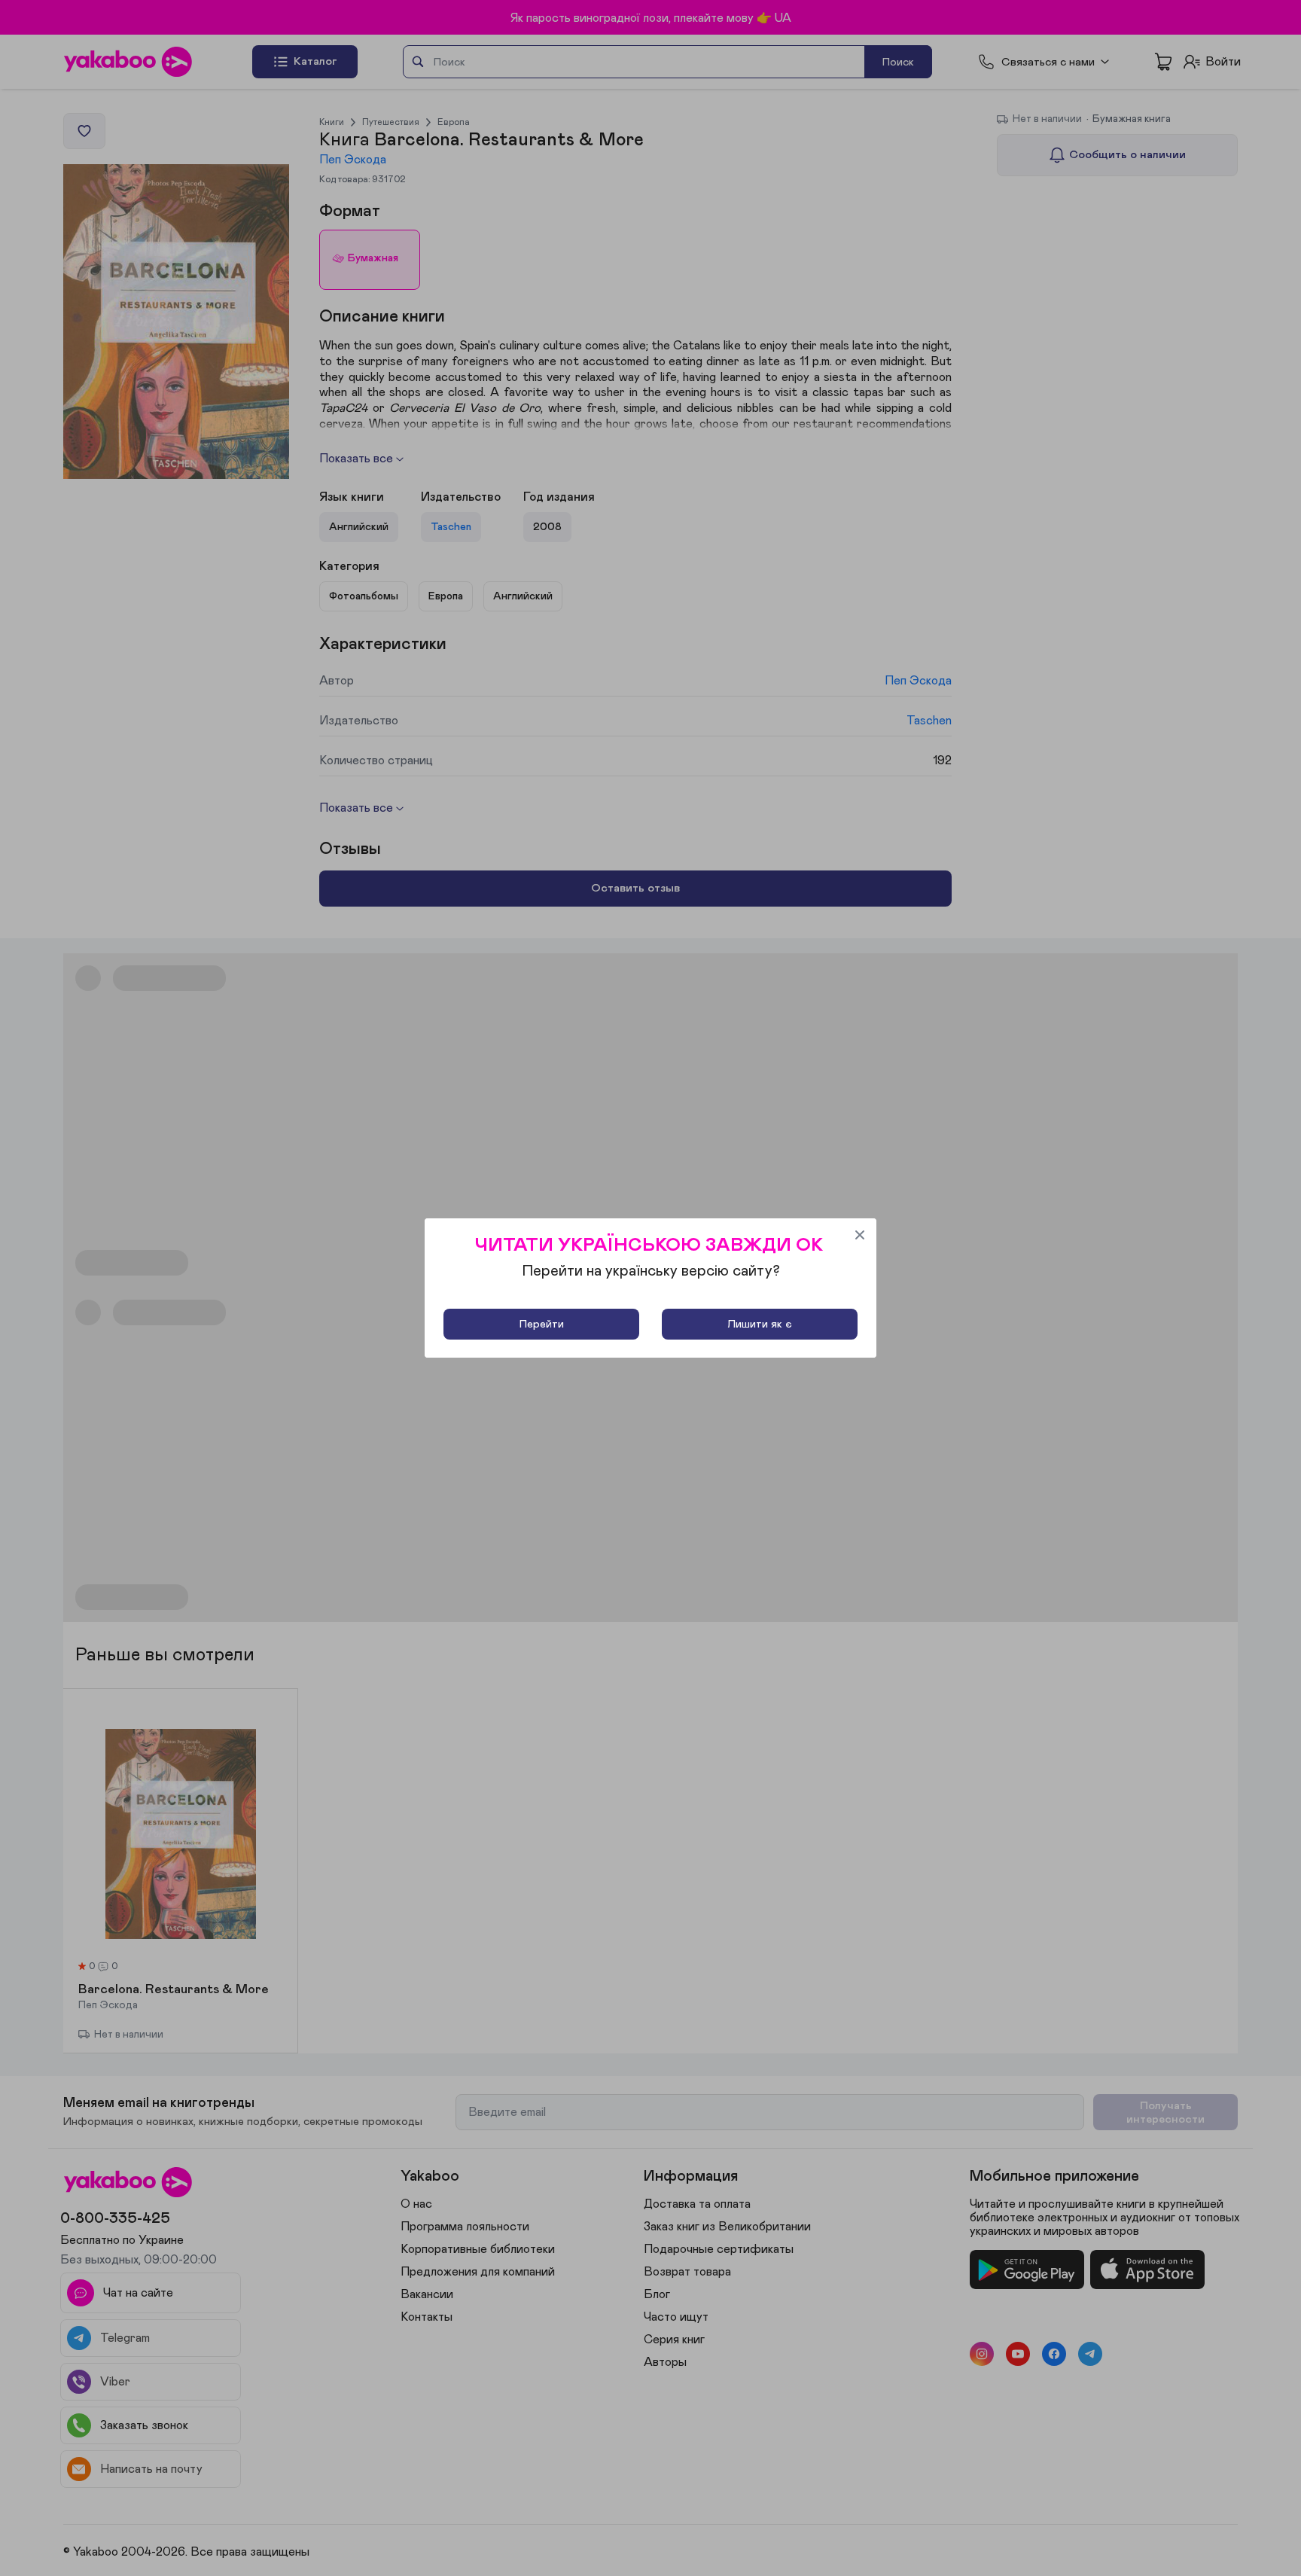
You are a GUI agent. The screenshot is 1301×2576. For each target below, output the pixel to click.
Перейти (542, 1324)
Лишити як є (760, 1324)
